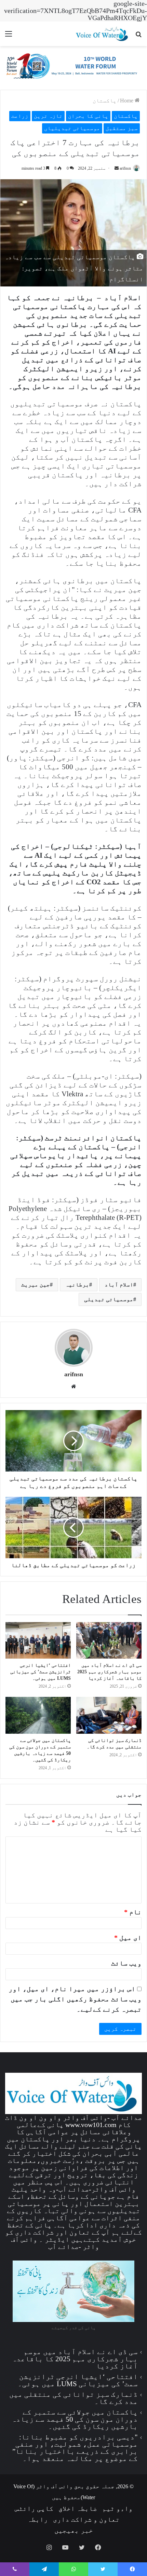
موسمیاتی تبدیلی (109, 1299)
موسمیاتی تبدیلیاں (72, 128)
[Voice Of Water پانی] (103, 34)
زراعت (20, 116)
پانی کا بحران (88, 116)
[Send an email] (117, 168)
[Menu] (9, 36)
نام (133, 1912)
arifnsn (125, 168)
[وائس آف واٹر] (73, 67)
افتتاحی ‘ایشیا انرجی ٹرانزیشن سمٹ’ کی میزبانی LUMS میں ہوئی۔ (41, 1672)
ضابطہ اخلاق (78, 2508)
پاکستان (105, 101)
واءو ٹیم (117, 2508)
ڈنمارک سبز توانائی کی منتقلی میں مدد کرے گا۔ (73, 2398)
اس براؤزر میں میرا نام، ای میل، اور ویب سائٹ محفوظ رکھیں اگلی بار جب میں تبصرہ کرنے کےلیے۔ (75, 1999)
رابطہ (38, 2519)
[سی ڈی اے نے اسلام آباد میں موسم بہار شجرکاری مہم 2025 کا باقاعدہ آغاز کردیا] (109, 1641)
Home (127, 101)
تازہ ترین (48, 116)
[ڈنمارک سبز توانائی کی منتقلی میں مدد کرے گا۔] (109, 1715)
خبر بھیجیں (74, 2530)
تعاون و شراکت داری (86, 2519)
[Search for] (138, 36)
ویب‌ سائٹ (126, 1963)
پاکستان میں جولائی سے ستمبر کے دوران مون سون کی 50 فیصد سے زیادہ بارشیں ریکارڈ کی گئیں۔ (75, 2419)
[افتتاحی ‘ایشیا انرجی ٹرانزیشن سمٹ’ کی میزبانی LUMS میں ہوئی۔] (38, 1641)
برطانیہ (77, 1285)
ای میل (128, 1938)
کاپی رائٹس (34, 2508)
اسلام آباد (119, 1285)
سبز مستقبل (122, 128)
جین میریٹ (36, 1285)
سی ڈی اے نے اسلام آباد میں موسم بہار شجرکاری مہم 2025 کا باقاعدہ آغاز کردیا (109, 1672)
